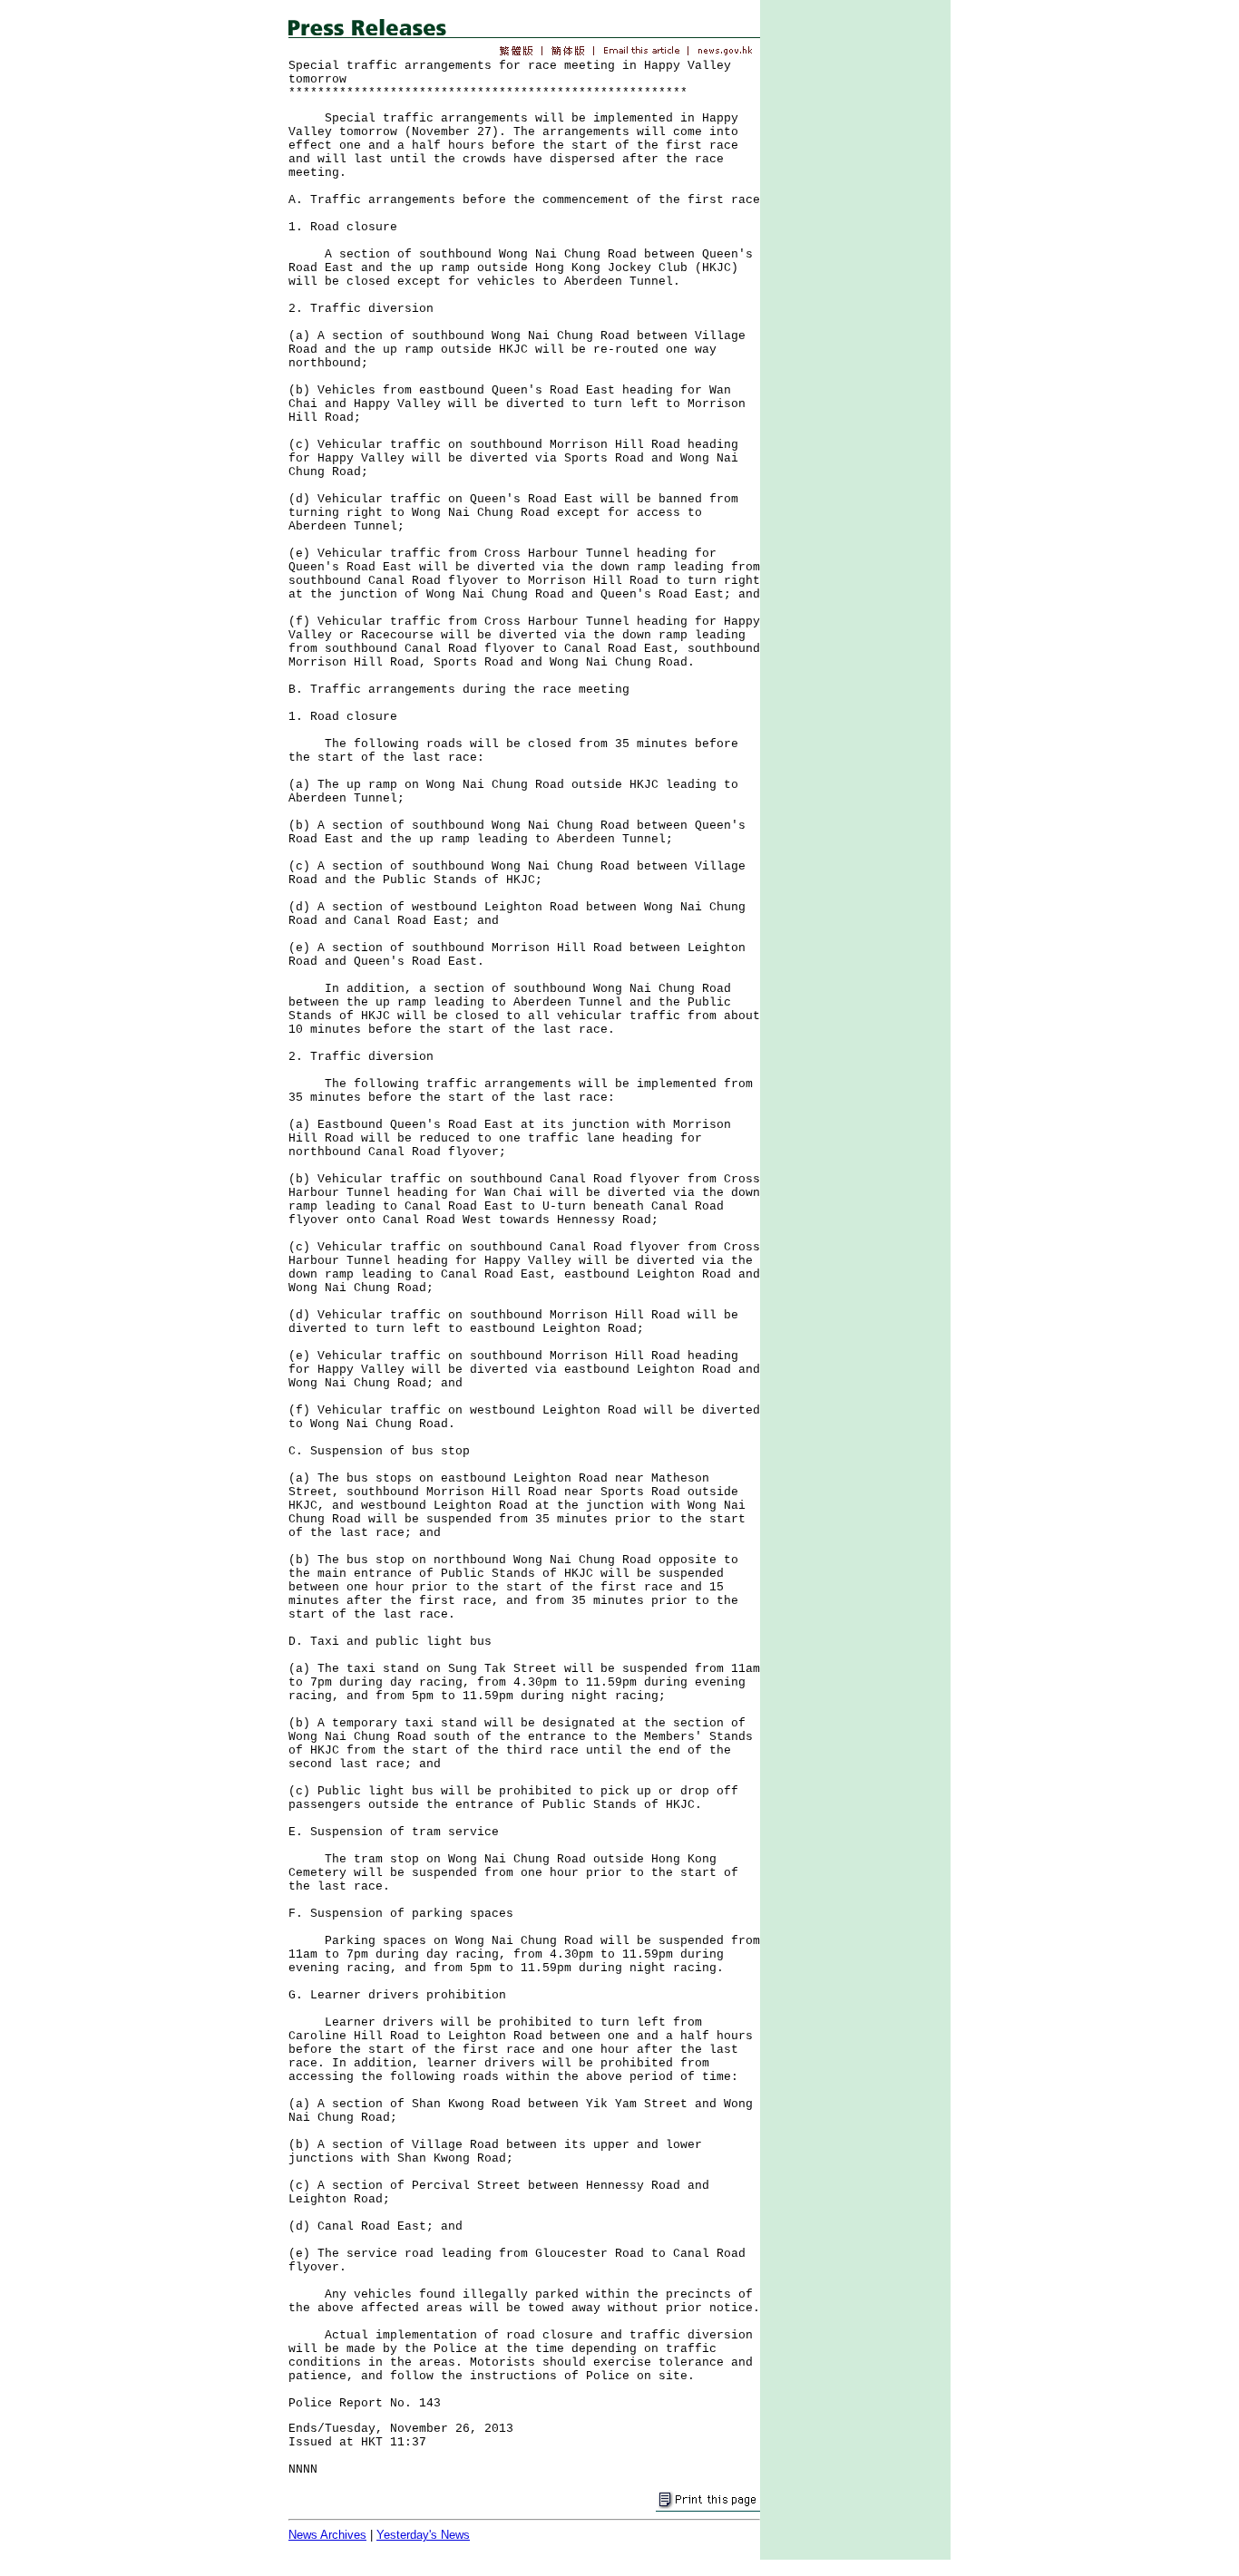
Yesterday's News (423, 2535)
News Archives (327, 2535)
